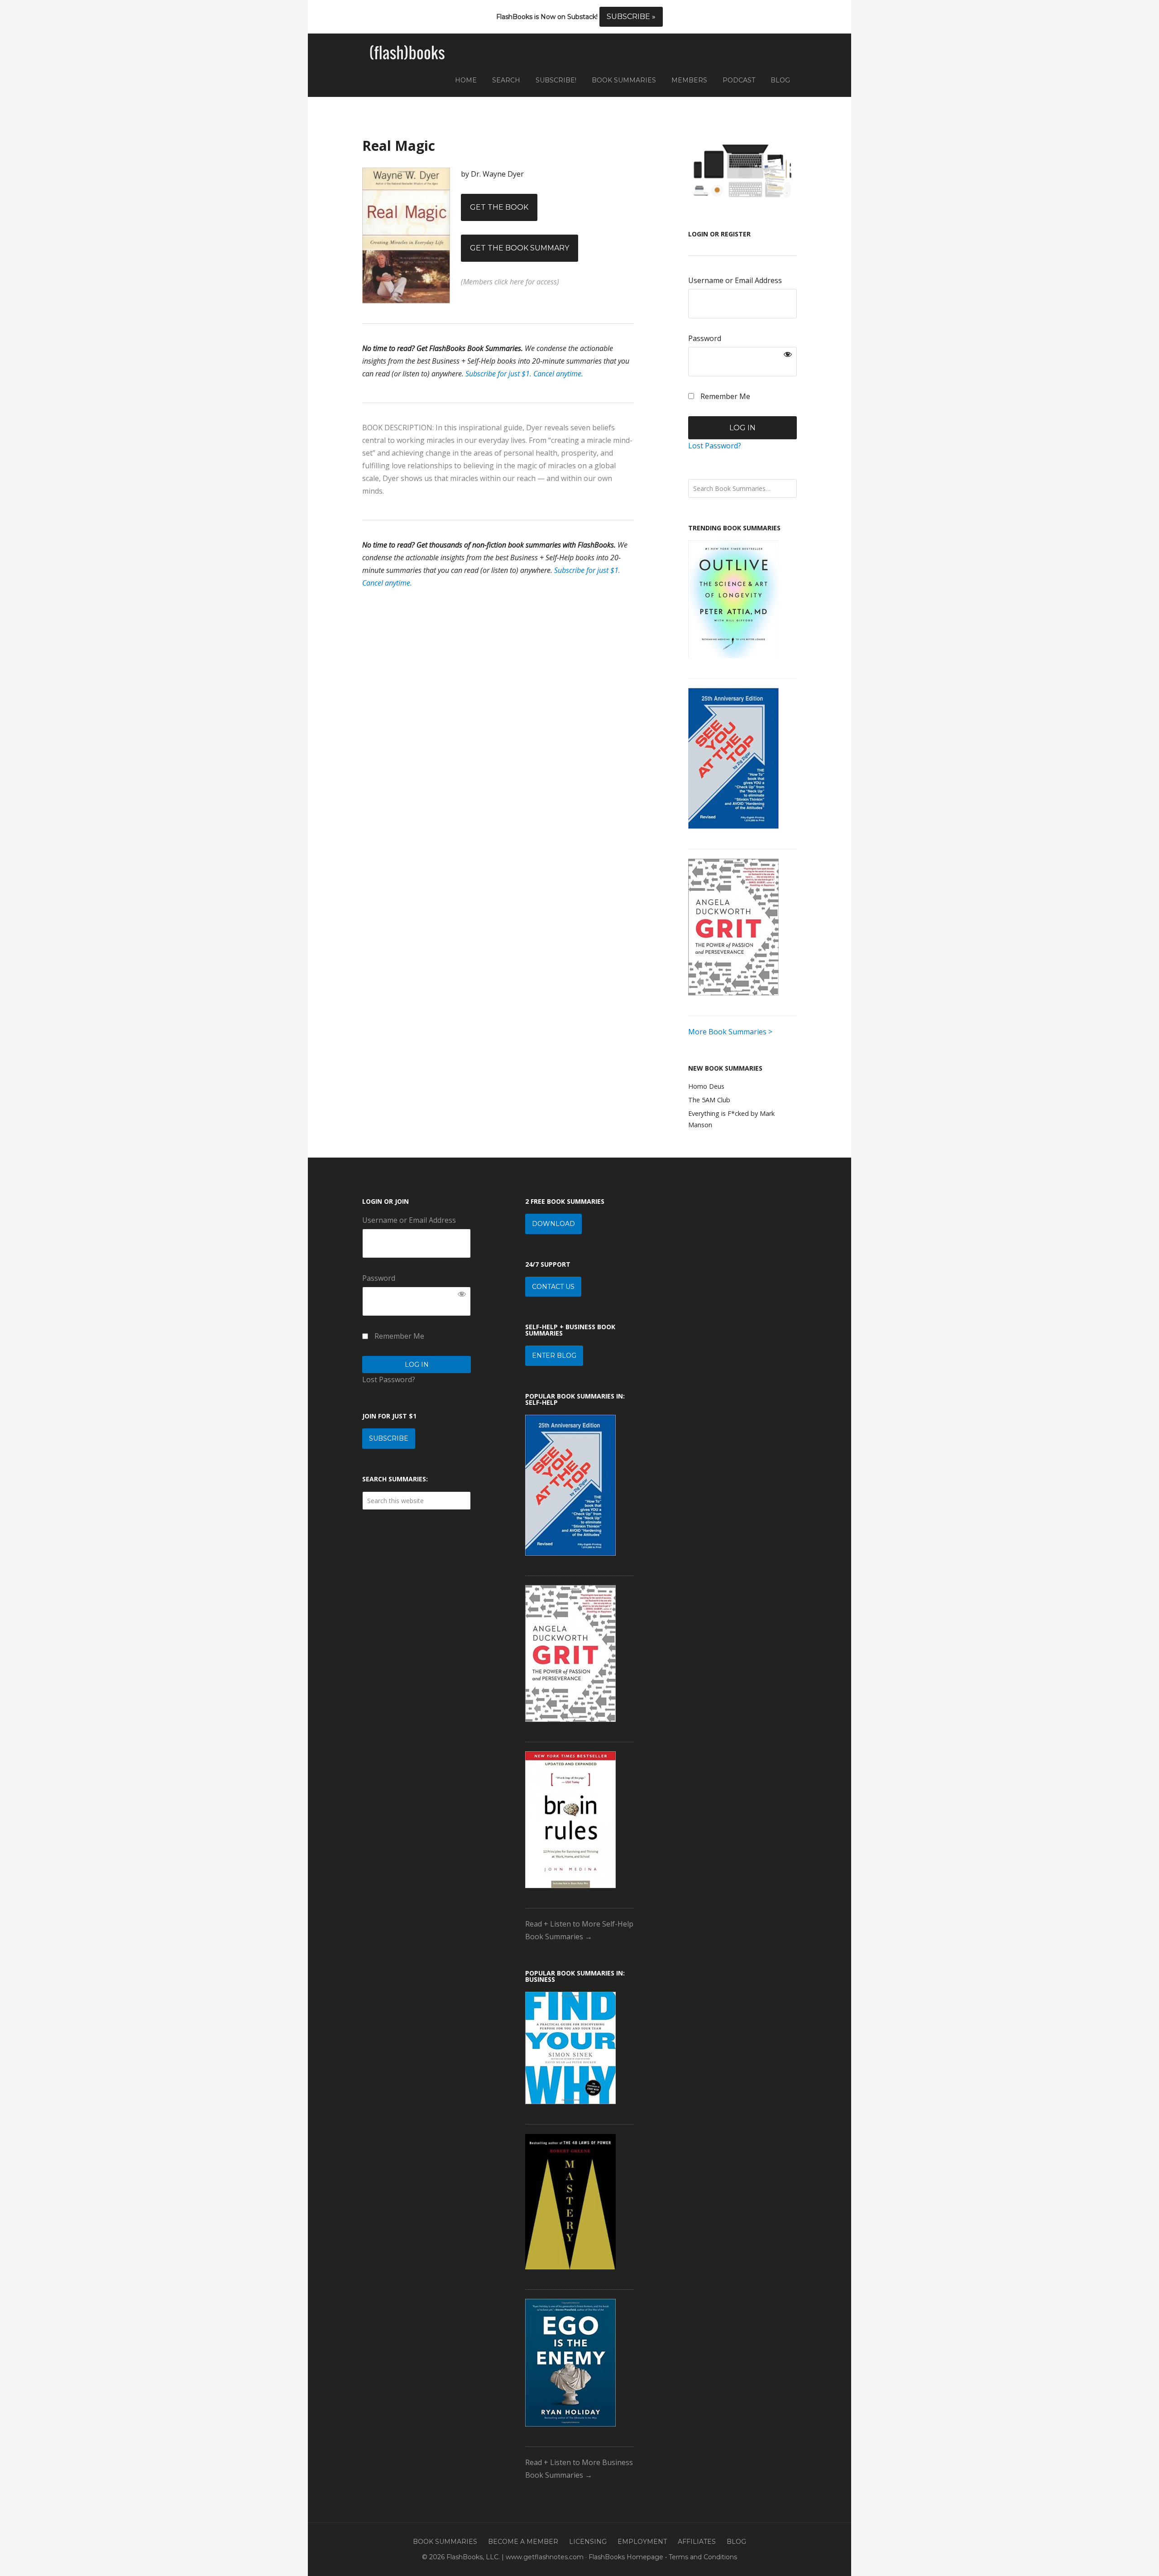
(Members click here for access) (510, 282)
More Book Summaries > (730, 1032)
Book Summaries (445, 2542)
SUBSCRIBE (389, 1438)
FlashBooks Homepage (626, 2557)
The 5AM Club (709, 1100)
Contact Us (553, 1287)
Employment (642, 2542)
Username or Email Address (735, 280)
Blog (736, 2542)
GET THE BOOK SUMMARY (520, 248)
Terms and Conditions (703, 2557)
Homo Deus (706, 1086)
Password (705, 338)
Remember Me (724, 396)
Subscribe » (631, 17)
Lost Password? (715, 446)
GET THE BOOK (499, 207)
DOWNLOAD (553, 1224)
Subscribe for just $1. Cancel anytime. (524, 374)
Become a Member (523, 2542)
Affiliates (697, 2542)
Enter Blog (554, 1355)
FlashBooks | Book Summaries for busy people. (407, 53)
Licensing (588, 2542)
